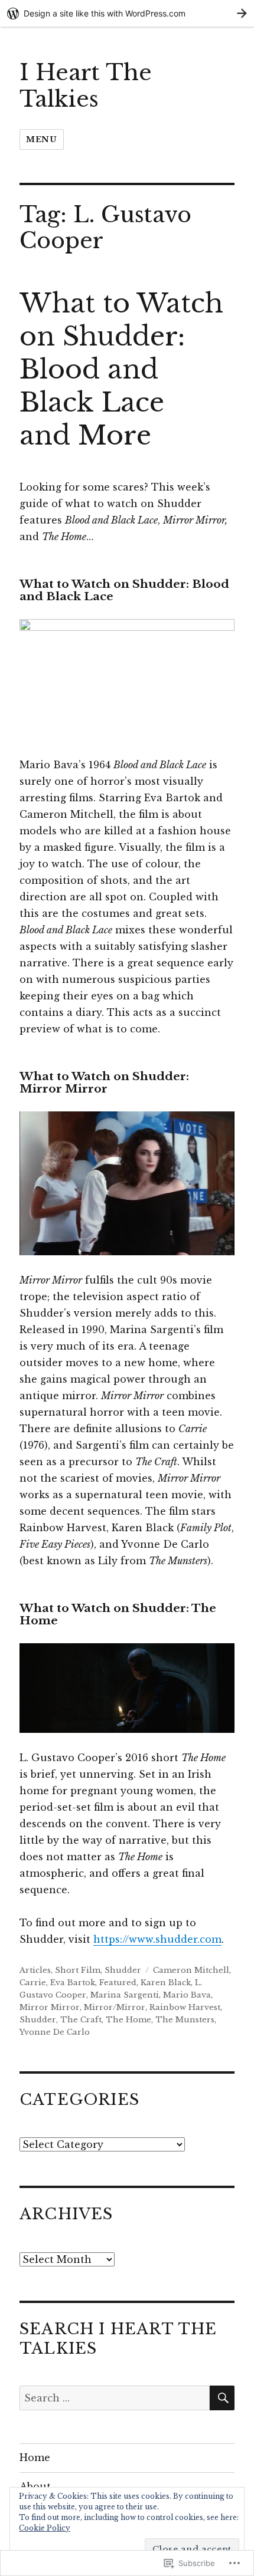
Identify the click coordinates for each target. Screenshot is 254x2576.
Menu (41, 139)
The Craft (81, 2020)
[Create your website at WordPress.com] (127, 13)
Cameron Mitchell (191, 1970)
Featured (118, 1983)
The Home (128, 2020)
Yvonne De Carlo (55, 2032)
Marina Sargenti (125, 1995)
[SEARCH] (222, 2398)
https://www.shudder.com (157, 1939)
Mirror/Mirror (115, 2007)
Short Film (78, 1970)
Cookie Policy (45, 2528)
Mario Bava (187, 1995)
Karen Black (166, 1983)
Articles (35, 1970)
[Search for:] (115, 2398)
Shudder (123, 1970)
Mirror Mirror (50, 2007)
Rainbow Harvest (185, 2007)
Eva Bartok (73, 1983)
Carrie (33, 1983)
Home (35, 2457)
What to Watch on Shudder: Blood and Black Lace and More (121, 369)
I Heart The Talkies (86, 86)
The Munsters (185, 2020)
